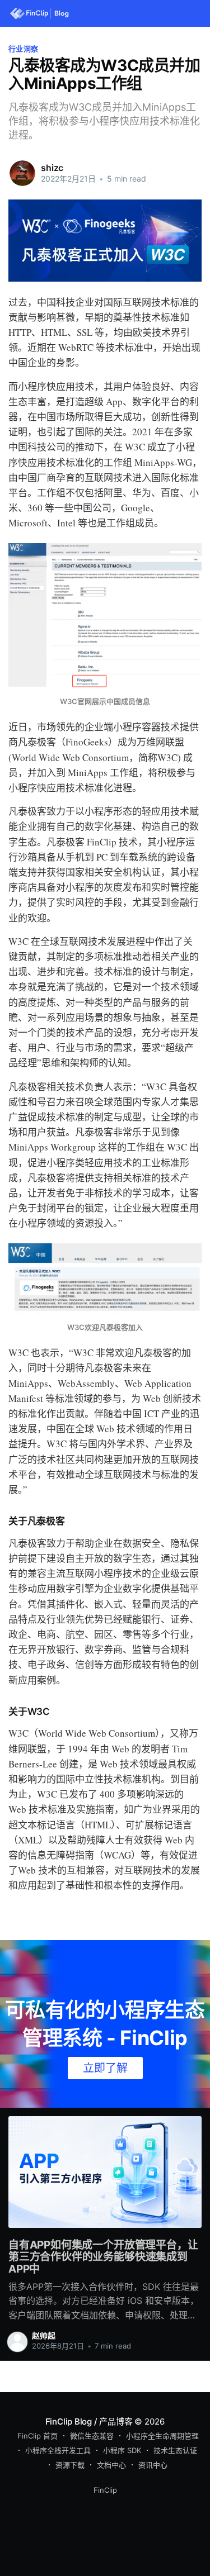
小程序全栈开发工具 (58, 2450)
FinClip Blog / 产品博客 (89, 2421)
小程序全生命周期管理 (162, 2436)
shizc (52, 168)
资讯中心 (153, 2465)
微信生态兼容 (92, 2436)
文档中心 (111, 2465)
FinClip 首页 (38, 2436)
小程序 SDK (122, 2450)
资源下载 (70, 2465)
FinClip (105, 2490)
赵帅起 (44, 2335)
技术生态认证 (175, 2450)
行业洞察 (23, 49)
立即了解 (105, 2068)
